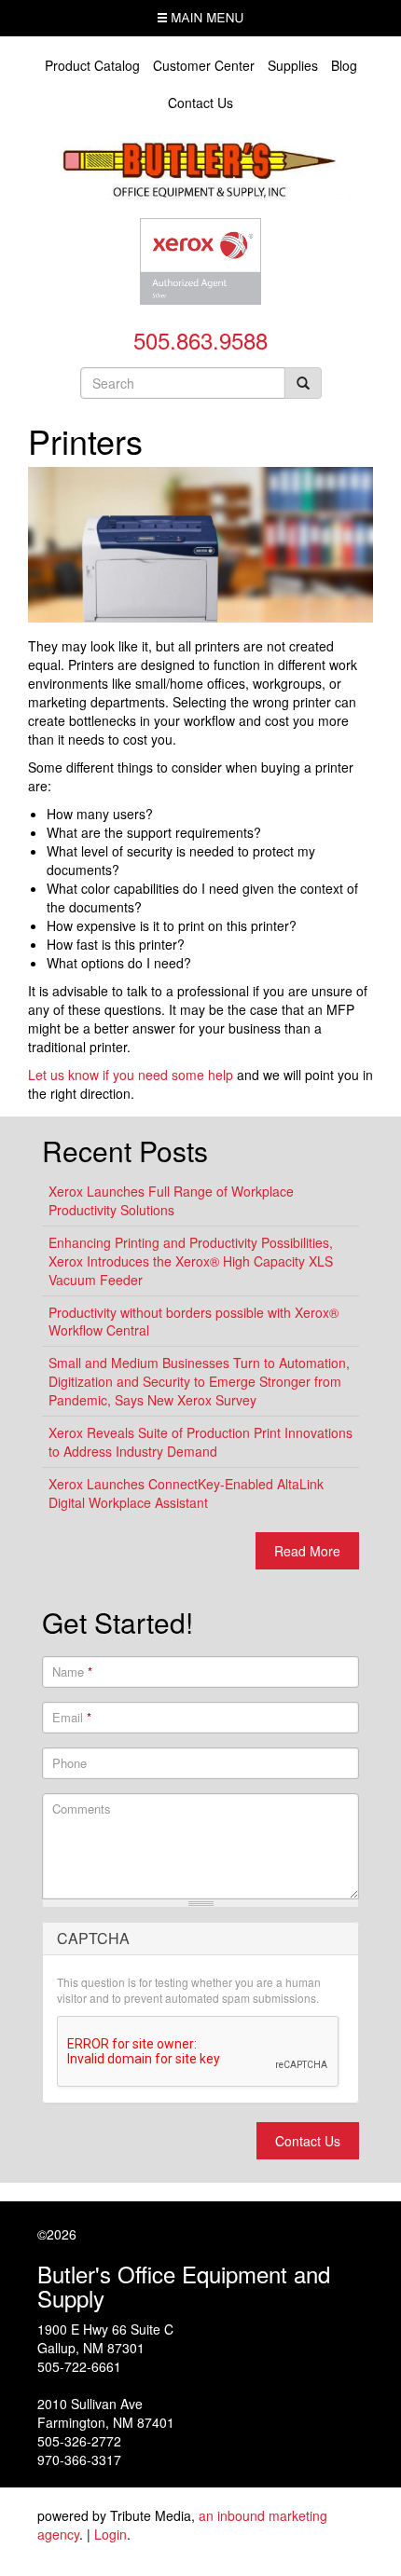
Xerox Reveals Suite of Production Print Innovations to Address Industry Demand (200, 1442)
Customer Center (204, 65)
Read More (307, 1551)
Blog (344, 65)
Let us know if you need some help (131, 1075)
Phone (69, 1763)
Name (72, 1672)
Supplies (293, 65)
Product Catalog (92, 65)
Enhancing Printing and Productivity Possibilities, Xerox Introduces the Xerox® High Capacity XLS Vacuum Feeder (191, 1261)
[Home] (200, 165)
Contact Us (200, 103)
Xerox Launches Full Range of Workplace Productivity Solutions (171, 1200)
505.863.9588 (200, 340)
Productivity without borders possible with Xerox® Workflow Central (194, 1322)
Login (111, 2534)
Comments (82, 1809)
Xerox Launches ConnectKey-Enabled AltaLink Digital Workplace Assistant (186, 1493)
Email (72, 1718)
